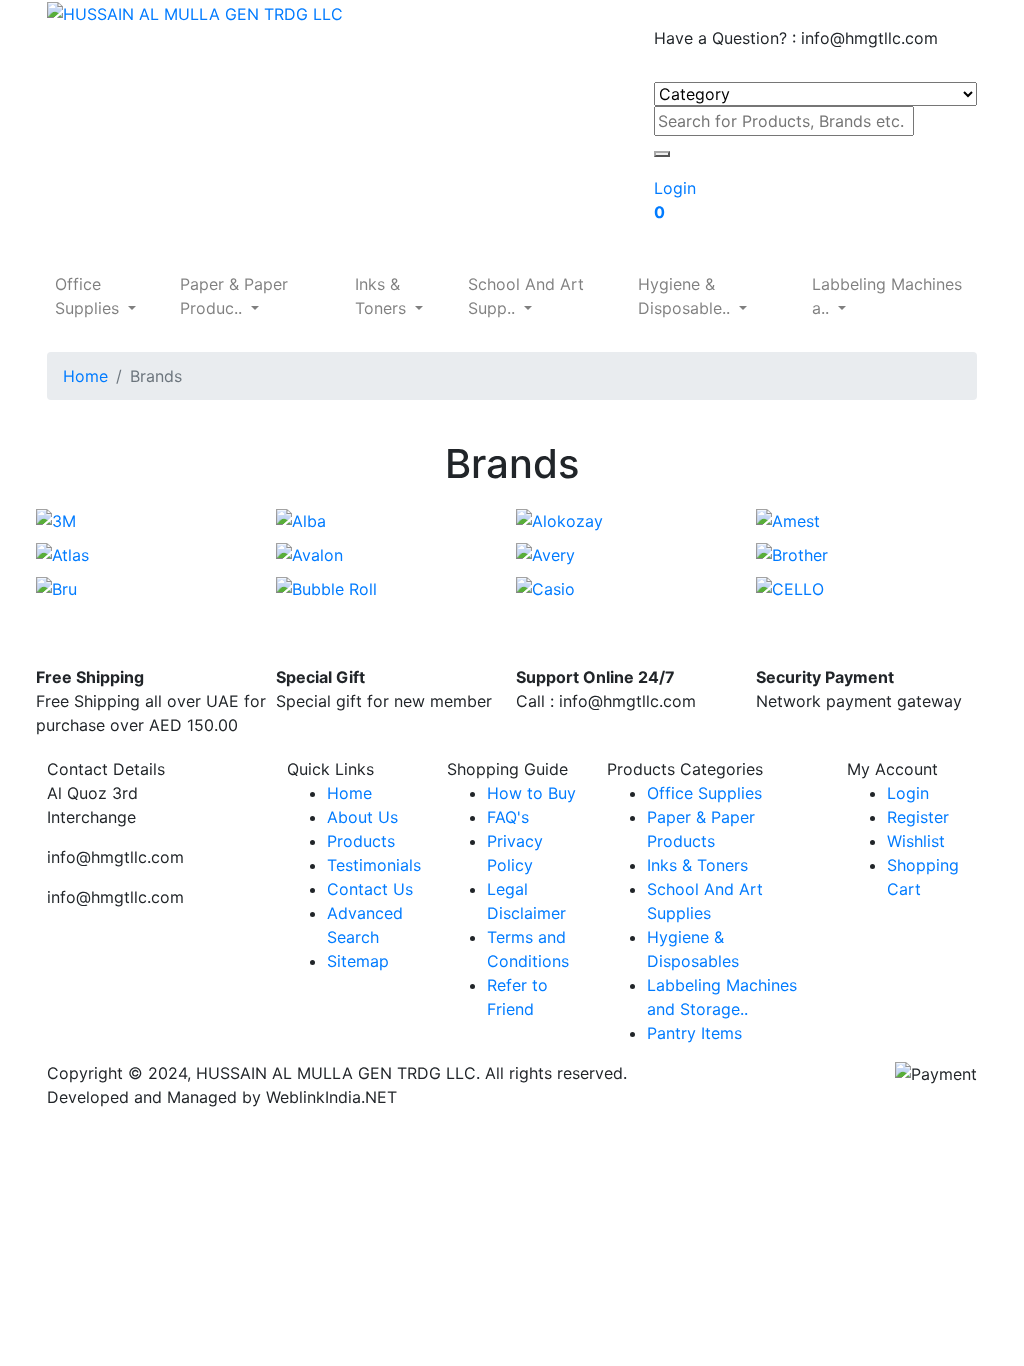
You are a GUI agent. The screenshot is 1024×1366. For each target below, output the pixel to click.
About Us (362, 817)
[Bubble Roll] (326, 587)
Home (85, 376)
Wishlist (916, 841)
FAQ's (508, 817)
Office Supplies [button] (89, 296)
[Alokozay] (559, 520)
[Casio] (545, 587)
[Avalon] (309, 553)
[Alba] (301, 520)
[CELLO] (790, 587)
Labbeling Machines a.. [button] (887, 296)
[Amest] (788, 520)
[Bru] (56, 587)
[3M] (56, 520)
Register (918, 817)
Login (908, 793)
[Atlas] (62, 553)
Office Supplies (704, 793)
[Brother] (792, 553)
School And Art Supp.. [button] (526, 296)
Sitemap (358, 961)
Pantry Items (694, 1033)
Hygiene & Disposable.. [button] (686, 296)
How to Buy (531, 793)
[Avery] (545, 553)
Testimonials (374, 865)
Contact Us (370, 889)
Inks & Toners (697, 865)
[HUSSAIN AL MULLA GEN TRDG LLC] (195, 12)
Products (361, 841)
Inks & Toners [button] (383, 296)
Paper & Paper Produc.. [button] (234, 296)
